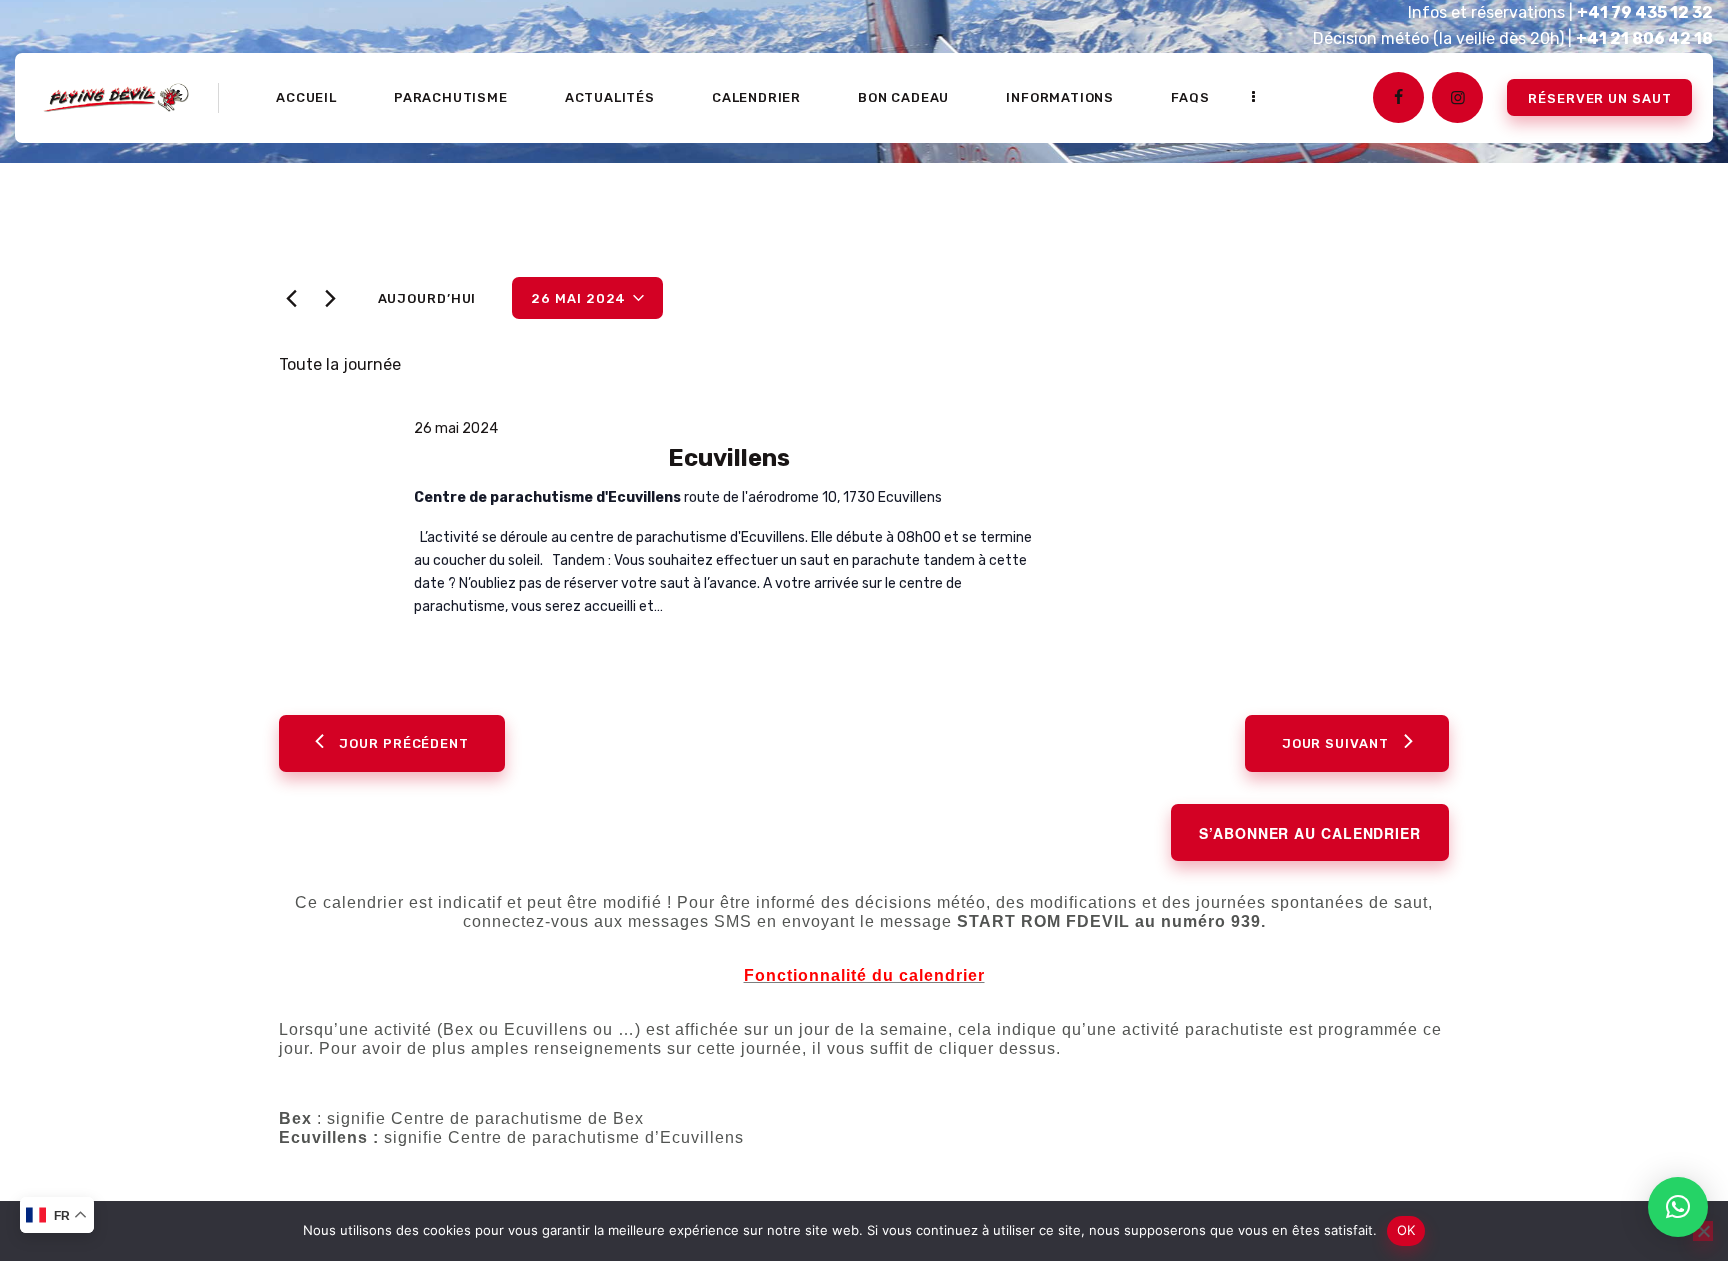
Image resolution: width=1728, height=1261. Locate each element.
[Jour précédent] (291, 299)
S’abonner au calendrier (1310, 833)
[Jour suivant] (330, 299)
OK (1406, 1230)
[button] (1678, 1207)
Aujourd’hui (427, 298)
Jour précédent (404, 743)
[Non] (1703, 1231)
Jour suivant (1335, 743)
